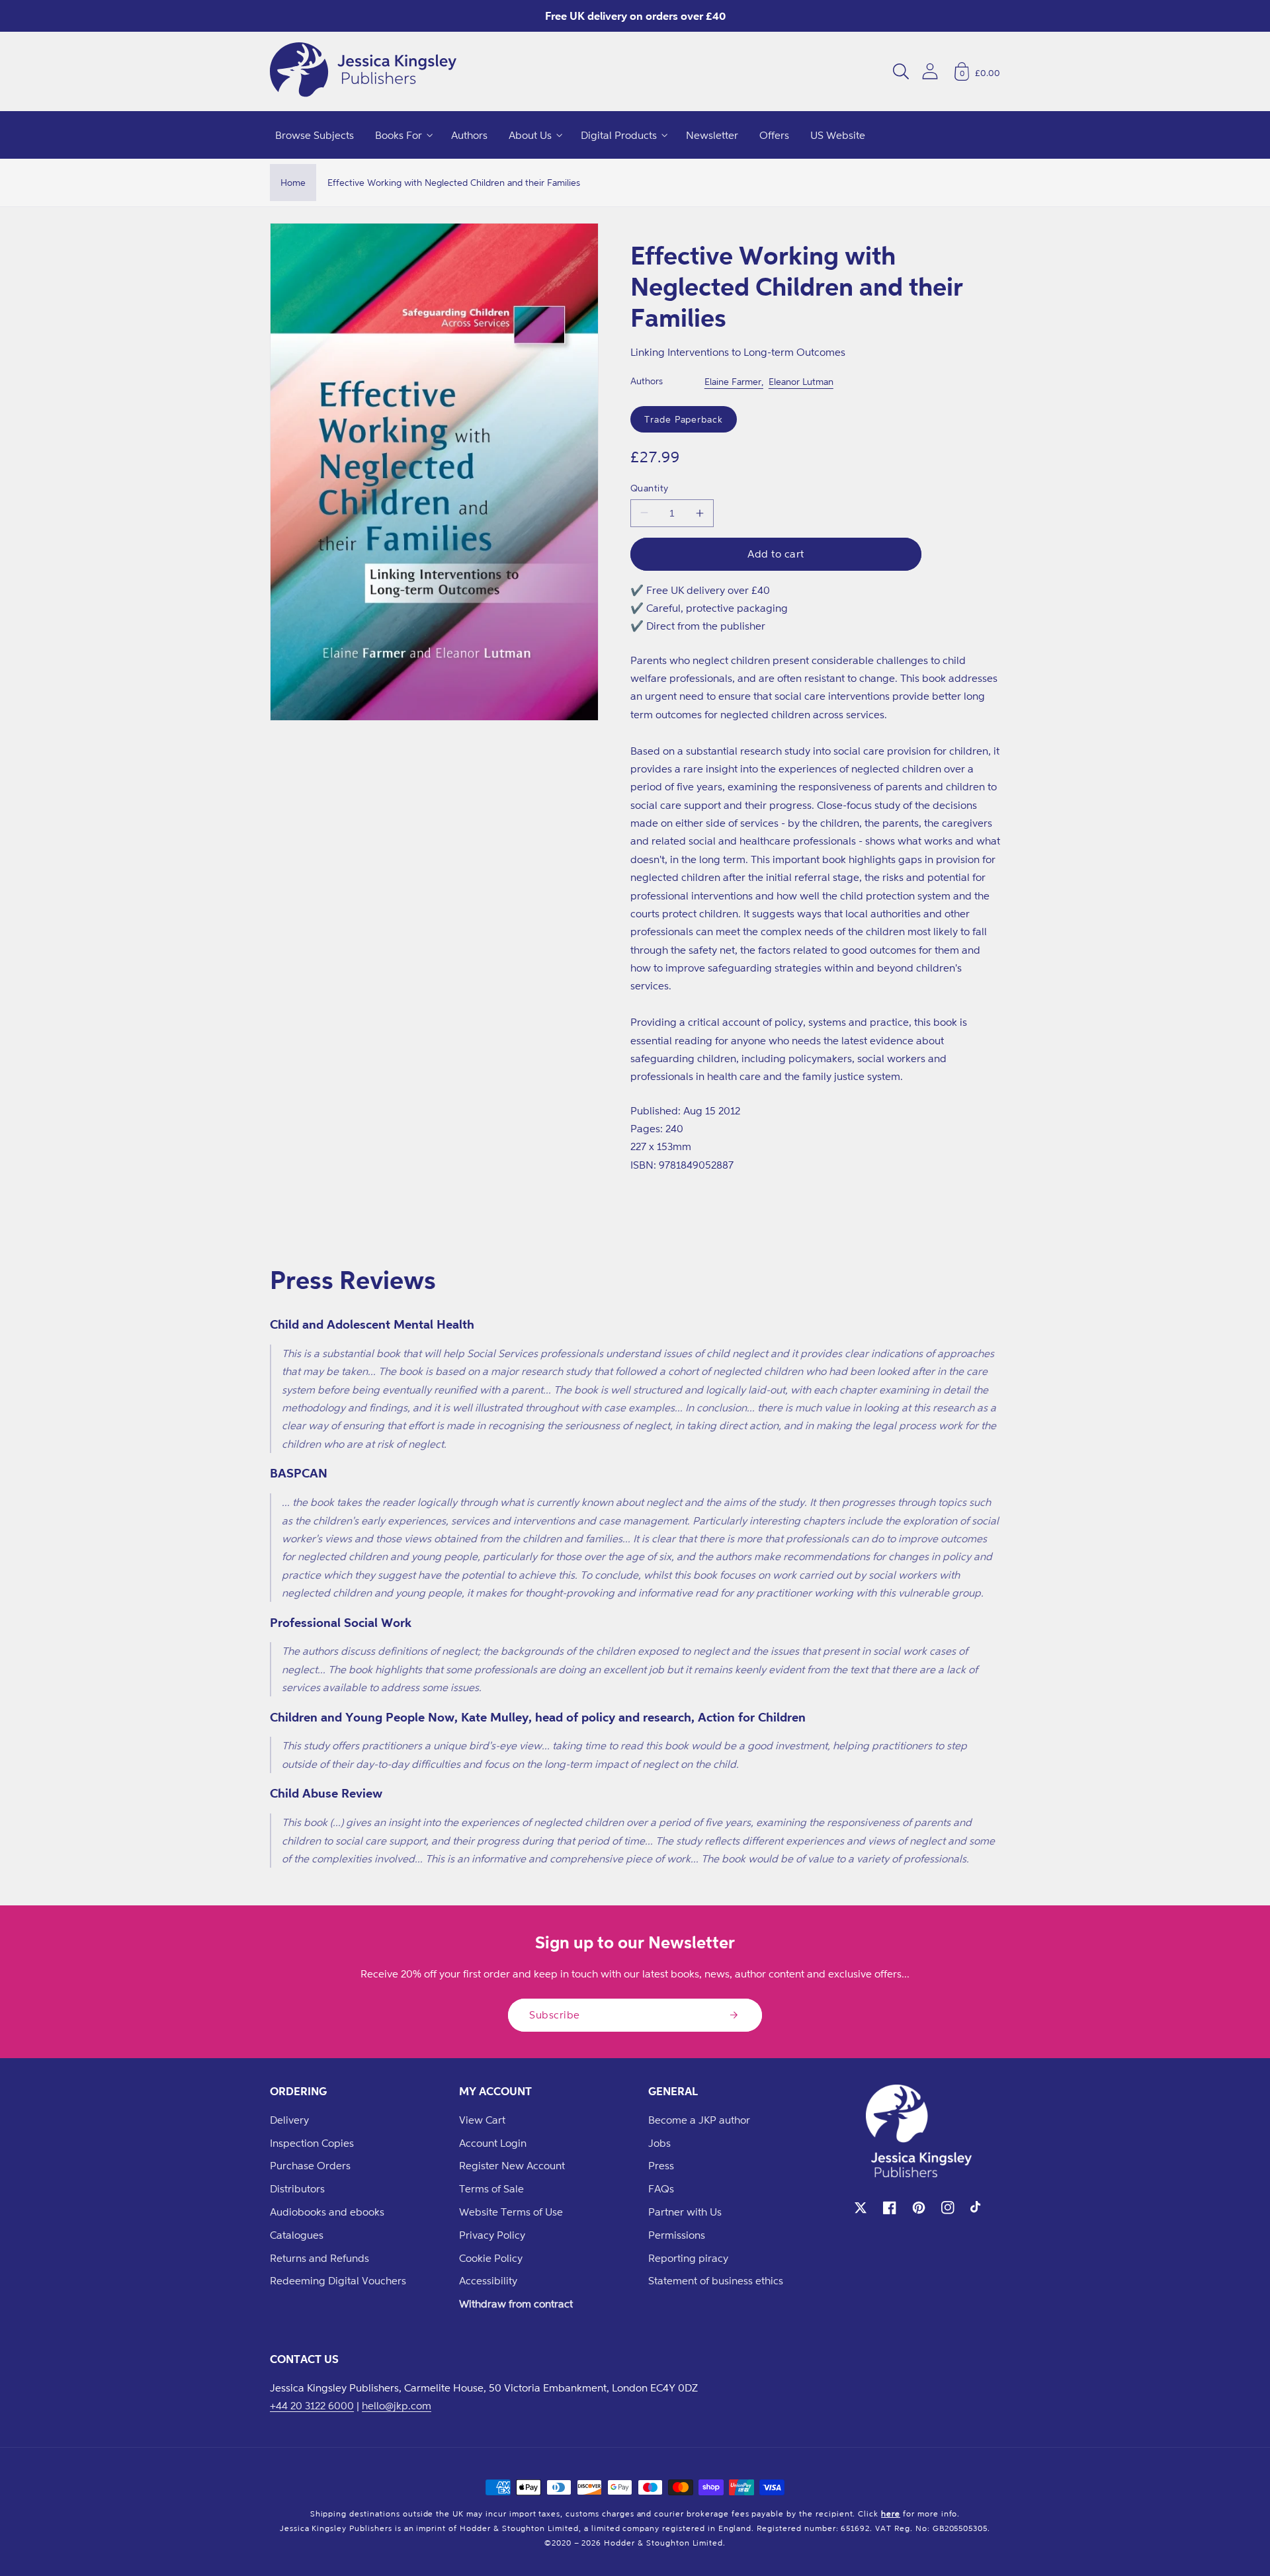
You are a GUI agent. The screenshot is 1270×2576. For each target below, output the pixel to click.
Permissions (677, 2235)
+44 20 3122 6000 (312, 2405)
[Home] (363, 71)
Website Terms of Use (511, 2212)
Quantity (650, 488)
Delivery (289, 2120)
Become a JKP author (699, 2120)
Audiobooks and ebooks (327, 2212)
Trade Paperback (684, 419)
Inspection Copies (312, 2143)
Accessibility (488, 2280)
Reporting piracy (688, 2258)
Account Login (493, 2143)
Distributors (297, 2188)
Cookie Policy (491, 2258)
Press (661, 2165)
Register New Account (512, 2165)
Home (293, 182)
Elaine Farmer (733, 381)
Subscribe (555, 2015)
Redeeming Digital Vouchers (338, 2280)
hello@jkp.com (397, 2405)
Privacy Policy (492, 2235)
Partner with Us (685, 2212)
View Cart (482, 2120)
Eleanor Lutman (801, 381)
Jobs (659, 2143)
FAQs (661, 2188)
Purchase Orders (310, 2165)
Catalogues (297, 2235)
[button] (901, 71)
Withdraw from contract (516, 2304)
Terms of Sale (491, 2188)
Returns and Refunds (319, 2258)
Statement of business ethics (716, 2280)
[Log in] (930, 71)
